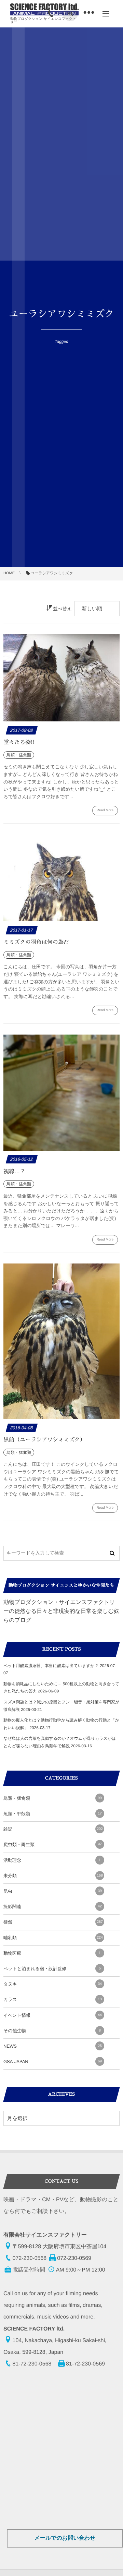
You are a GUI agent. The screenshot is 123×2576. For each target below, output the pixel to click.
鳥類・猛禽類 (53, 1798)
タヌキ (53, 1984)
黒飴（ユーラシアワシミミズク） (44, 1440)
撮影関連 (53, 1907)
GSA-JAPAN (53, 2062)
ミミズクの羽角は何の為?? (36, 942)
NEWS (53, 2046)
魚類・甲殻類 (53, 1814)
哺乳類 (53, 1938)
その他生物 (52, 2031)
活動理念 (52, 1860)
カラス (53, 1999)
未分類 (53, 1876)
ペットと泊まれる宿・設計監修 (52, 1969)
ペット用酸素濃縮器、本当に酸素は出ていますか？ (51, 1666)
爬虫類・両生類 (53, 1844)
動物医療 (52, 1953)
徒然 (53, 1922)
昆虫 (53, 1891)
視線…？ (14, 1172)
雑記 (53, 1829)
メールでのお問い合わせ (65, 2538)
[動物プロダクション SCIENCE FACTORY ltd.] (44, 9)
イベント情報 (53, 2015)
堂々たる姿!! (19, 742)
